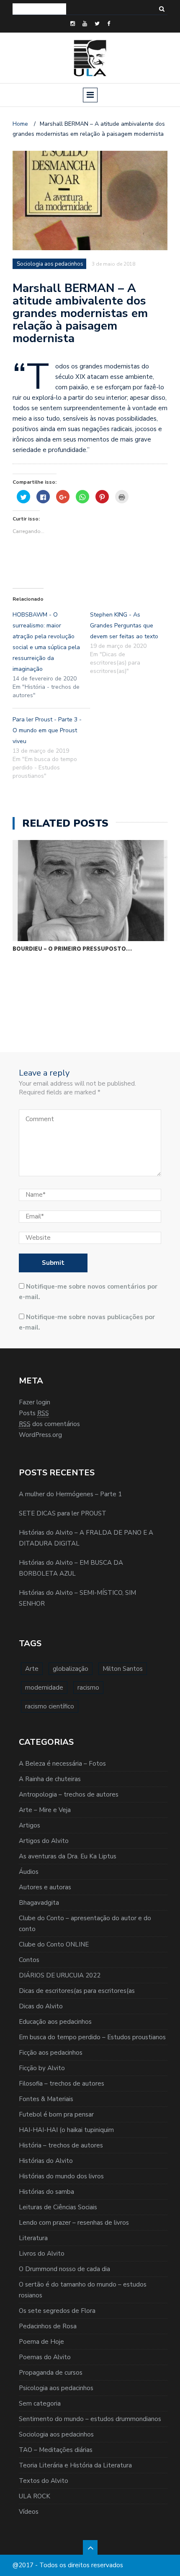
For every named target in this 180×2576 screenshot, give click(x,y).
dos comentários (49, 1424)
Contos (29, 1960)
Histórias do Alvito (46, 2161)
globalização (71, 1669)
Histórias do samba (46, 2192)
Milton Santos (123, 1669)
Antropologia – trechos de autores (69, 1794)
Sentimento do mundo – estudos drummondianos (90, 2419)
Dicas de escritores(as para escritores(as (77, 1991)
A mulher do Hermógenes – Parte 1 (70, 1494)
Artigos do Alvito (44, 1841)
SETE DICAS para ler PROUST (63, 1513)
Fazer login (35, 1402)
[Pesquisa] (162, 9)
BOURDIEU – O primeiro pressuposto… (72, 948)
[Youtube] (85, 24)
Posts (34, 1413)
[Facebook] (109, 24)
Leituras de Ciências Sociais (58, 2207)
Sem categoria (40, 2403)
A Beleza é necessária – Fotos (62, 1764)
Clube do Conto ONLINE (54, 1944)
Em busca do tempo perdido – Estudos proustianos (92, 2037)
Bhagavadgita (39, 1903)
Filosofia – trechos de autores (62, 2084)
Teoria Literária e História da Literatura (75, 2465)
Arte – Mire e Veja (45, 1810)
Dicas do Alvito (41, 2006)
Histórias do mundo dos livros (61, 2176)
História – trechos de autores (61, 2145)
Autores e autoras (45, 1887)
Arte (32, 1669)
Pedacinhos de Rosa (48, 2326)
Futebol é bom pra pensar (56, 2114)
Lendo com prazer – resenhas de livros (74, 2223)
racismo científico (50, 1706)
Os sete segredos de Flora (57, 2311)
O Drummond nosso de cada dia (64, 2269)
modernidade (44, 1688)
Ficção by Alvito (42, 2068)
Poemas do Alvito (45, 2357)
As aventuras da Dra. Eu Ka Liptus (68, 1856)
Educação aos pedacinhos (55, 2022)
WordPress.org (40, 1435)
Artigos (30, 1825)
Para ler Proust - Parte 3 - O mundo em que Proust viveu (47, 730)
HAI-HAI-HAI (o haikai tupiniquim (66, 2130)
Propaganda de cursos (51, 2373)
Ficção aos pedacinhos (51, 2053)
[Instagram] (73, 24)
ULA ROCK (35, 2496)
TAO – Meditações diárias (56, 2450)
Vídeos (29, 2512)
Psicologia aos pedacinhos (56, 2388)
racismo (88, 1688)
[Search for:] (39, 9)
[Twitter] (97, 24)
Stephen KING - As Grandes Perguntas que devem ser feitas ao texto (124, 626)
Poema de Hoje (41, 2342)
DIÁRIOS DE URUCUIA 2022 (60, 1975)
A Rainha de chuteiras (50, 1779)
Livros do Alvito (42, 2254)
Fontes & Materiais (46, 2099)
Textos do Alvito (44, 2481)
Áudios (29, 1872)
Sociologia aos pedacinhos (56, 2434)
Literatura (33, 2238)
